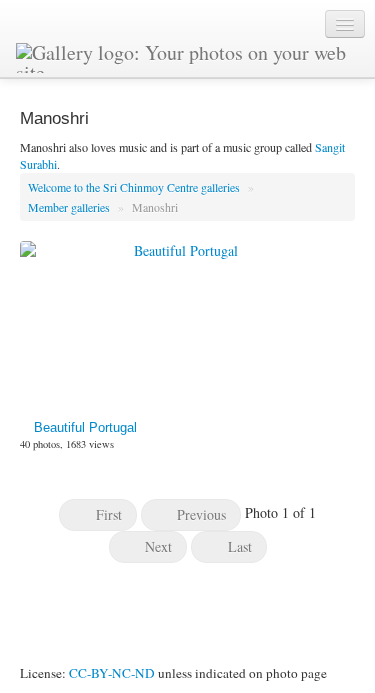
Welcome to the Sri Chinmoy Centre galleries (135, 187)
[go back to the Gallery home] (189, 55)
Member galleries (70, 207)
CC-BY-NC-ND (112, 673)
